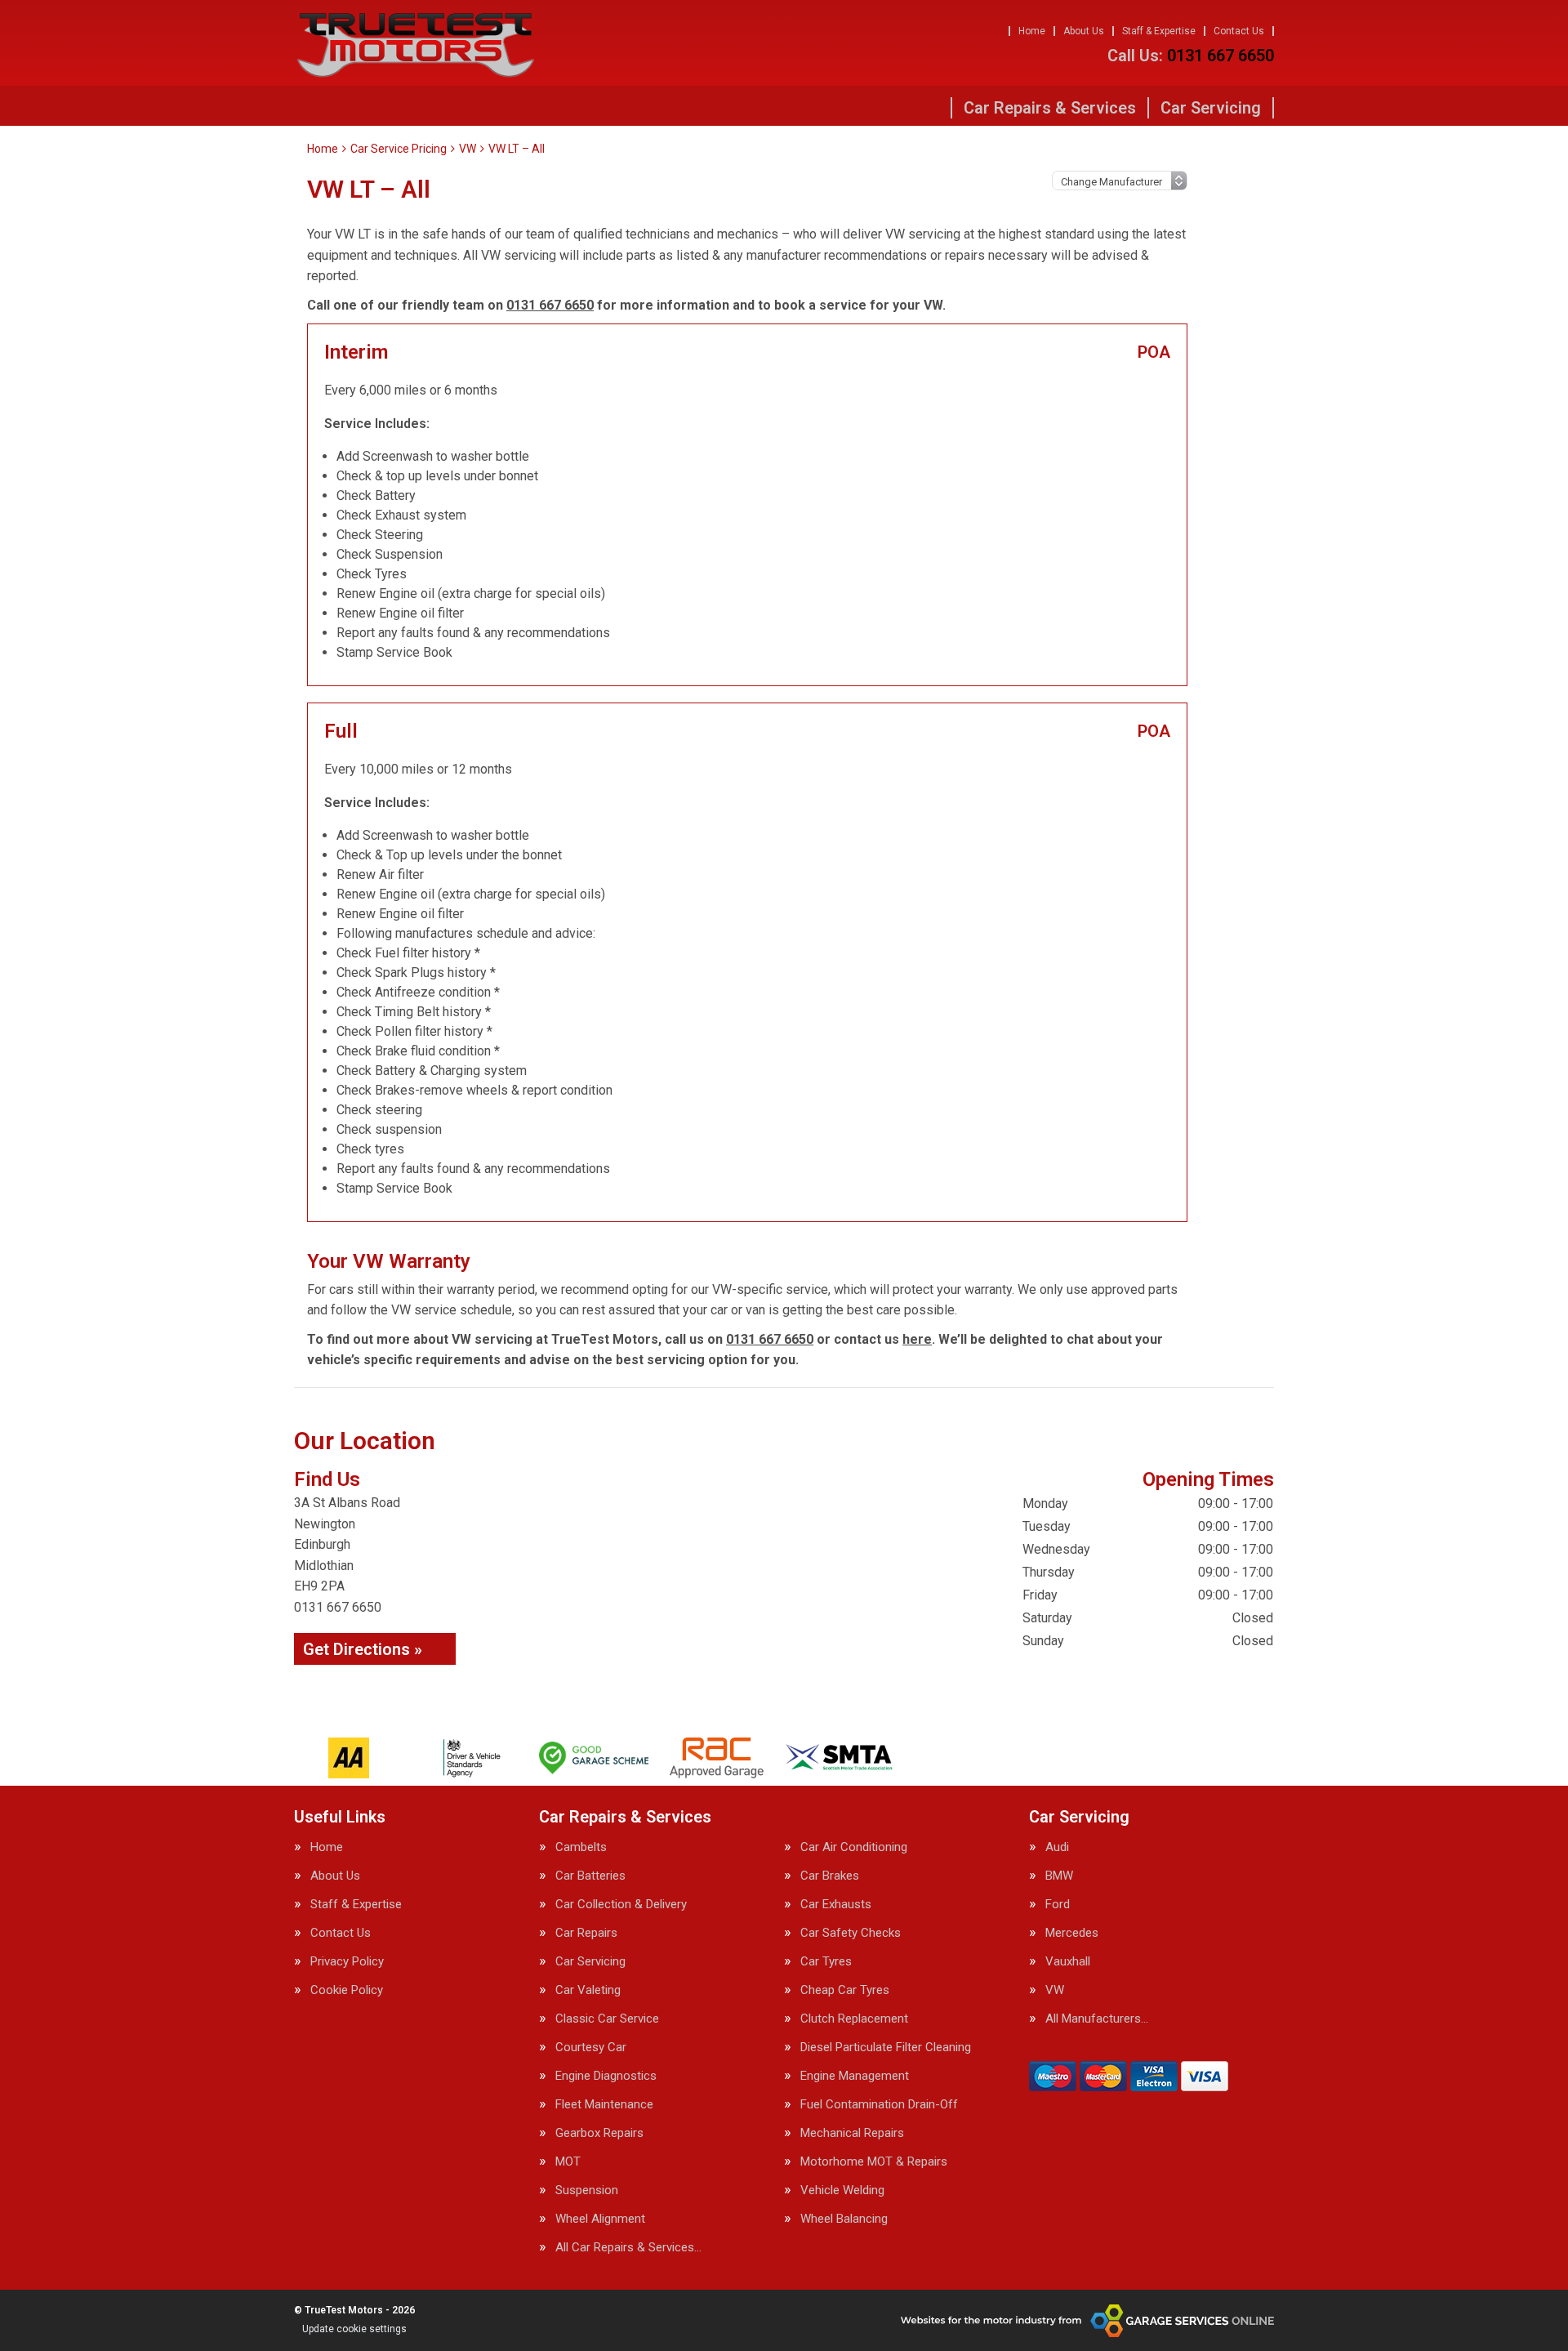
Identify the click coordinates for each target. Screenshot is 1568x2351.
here (917, 1339)
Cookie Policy (347, 1990)
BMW (1059, 1876)
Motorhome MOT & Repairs (874, 2162)
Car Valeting (588, 1990)
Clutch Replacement (854, 2019)
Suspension (587, 2190)
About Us (1084, 31)
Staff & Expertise (1159, 31)
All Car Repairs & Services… (628, 2248)
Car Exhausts (836, 1905)
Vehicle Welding (842, 2190)
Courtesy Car (591, 2048)
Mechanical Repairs (852, 2133)
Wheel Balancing (844, 2219)
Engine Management (855, 2076)
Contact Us (1239, 31)
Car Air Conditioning (854, 1847)
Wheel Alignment (600, 2219)
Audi (1057, 1847)
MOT (568, 2162)
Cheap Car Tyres (845, 1990)
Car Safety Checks (851, 1933)
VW (1055, 1990)
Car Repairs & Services (1050, 108)
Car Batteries (590, 1876)
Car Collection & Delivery (621, 1905)
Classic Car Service (607, 2019)
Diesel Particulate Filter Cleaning (886, 2048)
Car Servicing (1211, 108)
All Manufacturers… (1097, 2019)
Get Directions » (363, 1649)
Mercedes (1072, 1933)
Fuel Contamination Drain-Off (879, 2105)
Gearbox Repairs (599, 2133)
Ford (1058, 1905)
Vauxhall (1068, 1962)
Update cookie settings (354, 2329)
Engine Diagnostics (606, 2076)
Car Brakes (830, 1876)
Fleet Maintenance (604, 2105)
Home (1032, 31)
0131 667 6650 (1191, 56)
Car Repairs (586, 1933)
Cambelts (581, 1847)
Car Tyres (826, 1962)
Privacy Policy (347, 1962)
